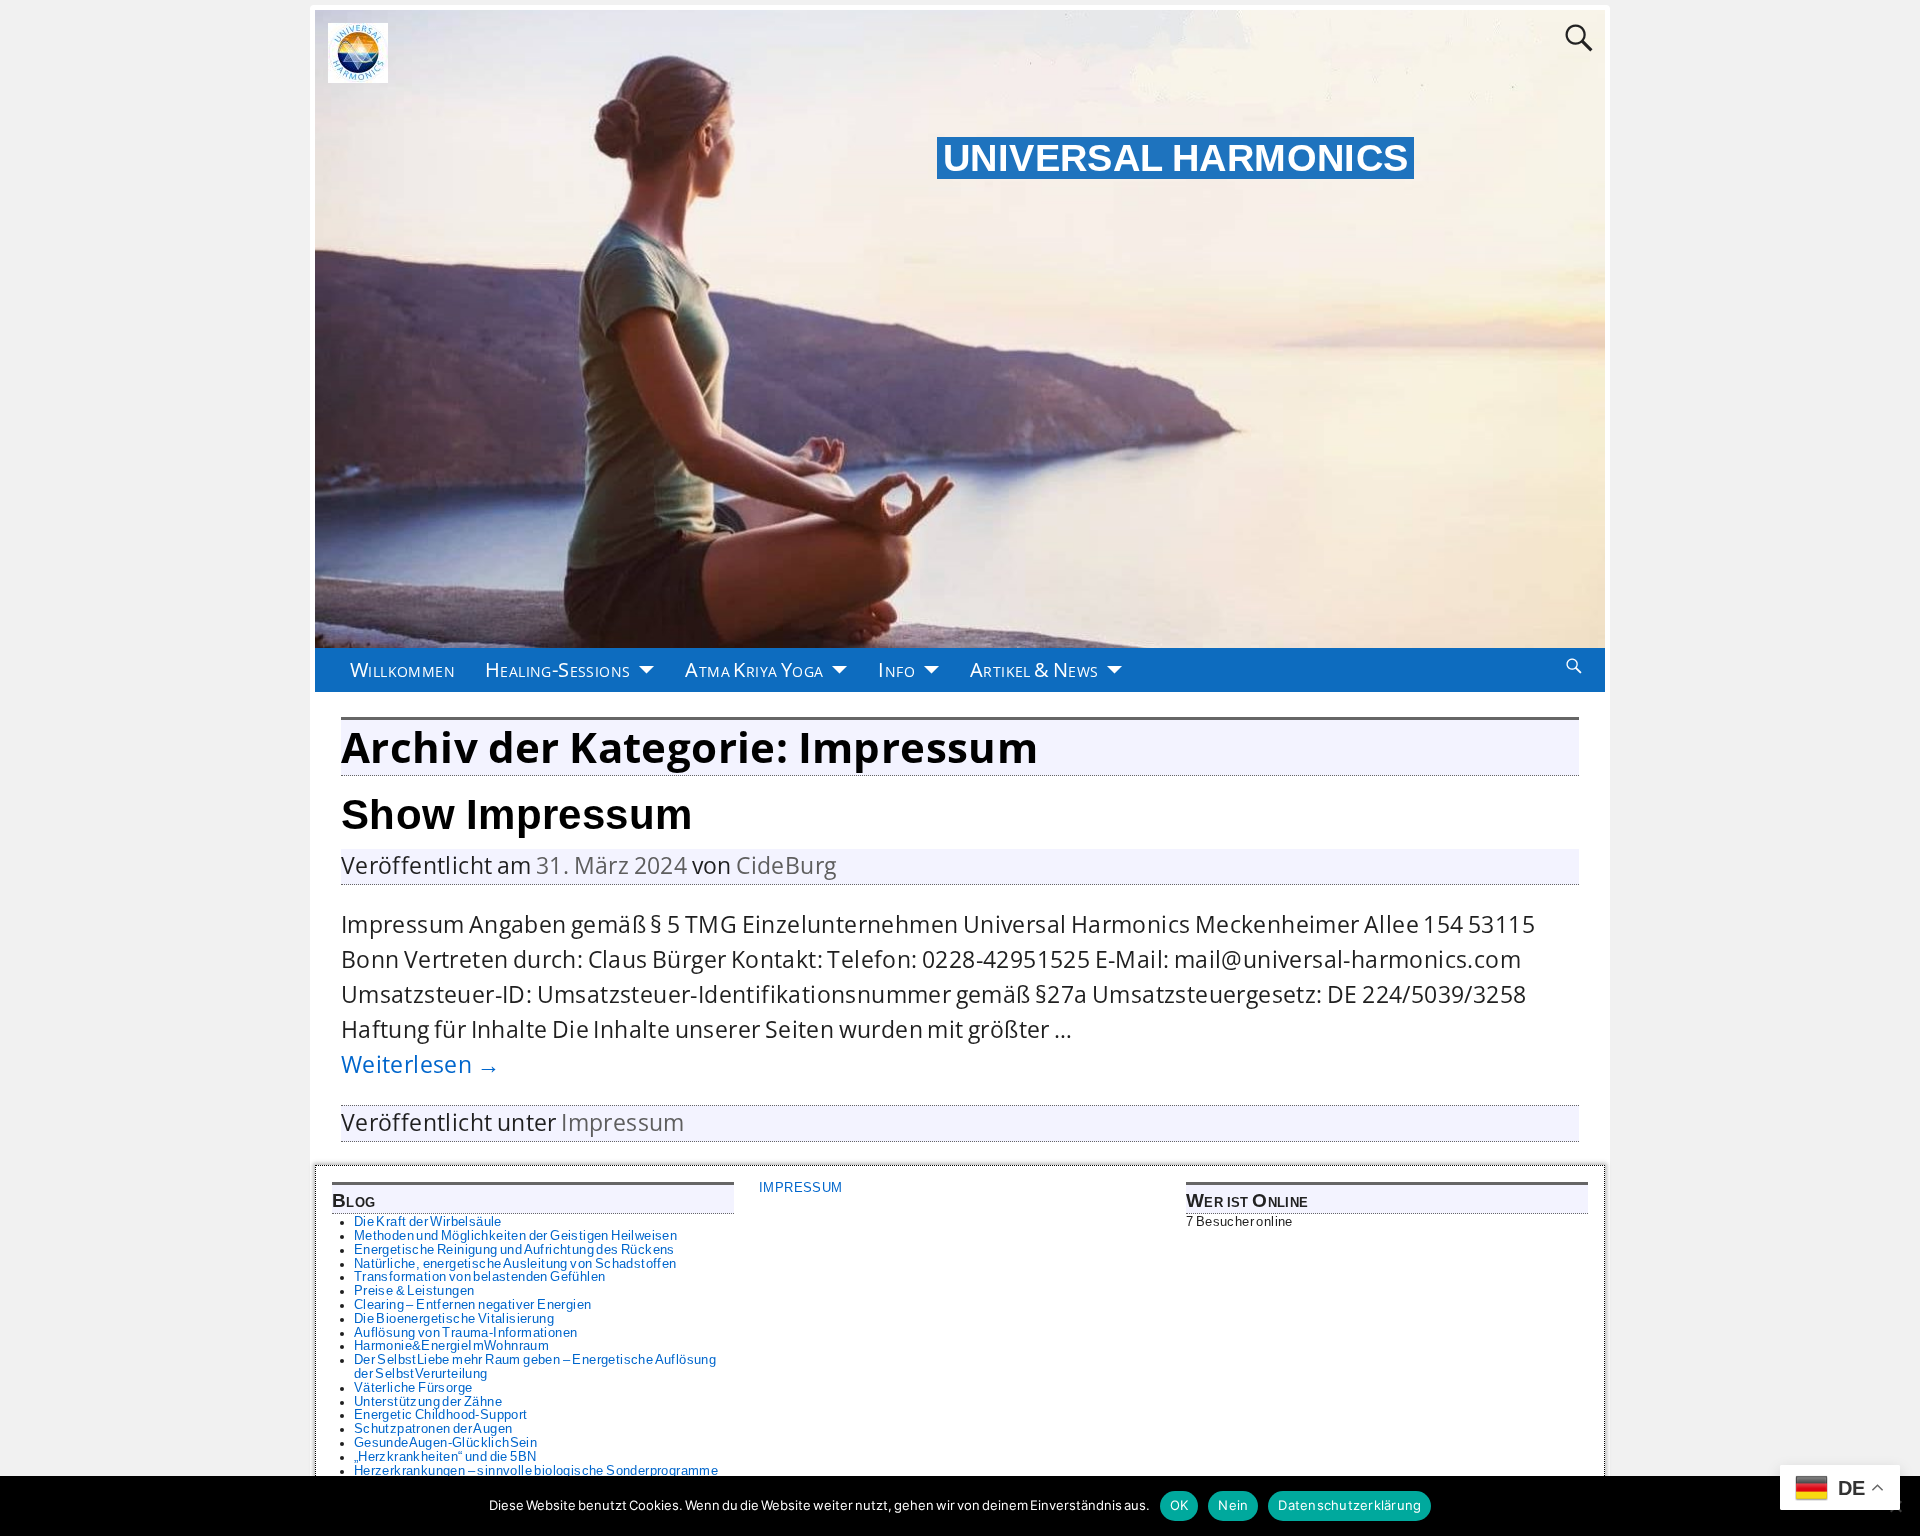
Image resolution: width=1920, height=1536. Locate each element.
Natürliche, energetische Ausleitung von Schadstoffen (515, 1264)
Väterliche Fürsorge (413, 1388)
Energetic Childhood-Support (441, 1415)
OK (1179, 1505)
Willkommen (402, 669)
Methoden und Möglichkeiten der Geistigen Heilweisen (515, 1236)
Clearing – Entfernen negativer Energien (473, 1305)
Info (896, 669)
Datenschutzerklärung (1349, 1505)
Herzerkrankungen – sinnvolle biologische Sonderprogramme (536, 1471)
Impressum (623, 1122)
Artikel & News (1034, 669)
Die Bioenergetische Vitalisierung (454, 1319)
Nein (1233, 1505)
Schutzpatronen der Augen (433, 1429)
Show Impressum (517, 814)
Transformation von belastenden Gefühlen (480, 1277)
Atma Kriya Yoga (754, 669)
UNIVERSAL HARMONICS (1176, 158)
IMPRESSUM (801, 1188)
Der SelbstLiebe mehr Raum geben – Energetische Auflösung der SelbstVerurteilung (535, 1367)
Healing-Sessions (557, 669)
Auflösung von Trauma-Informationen (466, 1333)
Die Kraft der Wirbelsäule (428, 1222)
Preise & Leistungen (414, 1291)
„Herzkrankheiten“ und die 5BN (445, 1457)
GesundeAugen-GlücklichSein (445, 1443)
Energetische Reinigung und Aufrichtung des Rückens (514, 1250)
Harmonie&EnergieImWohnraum (451, 1346)
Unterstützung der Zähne (428, 1402)
